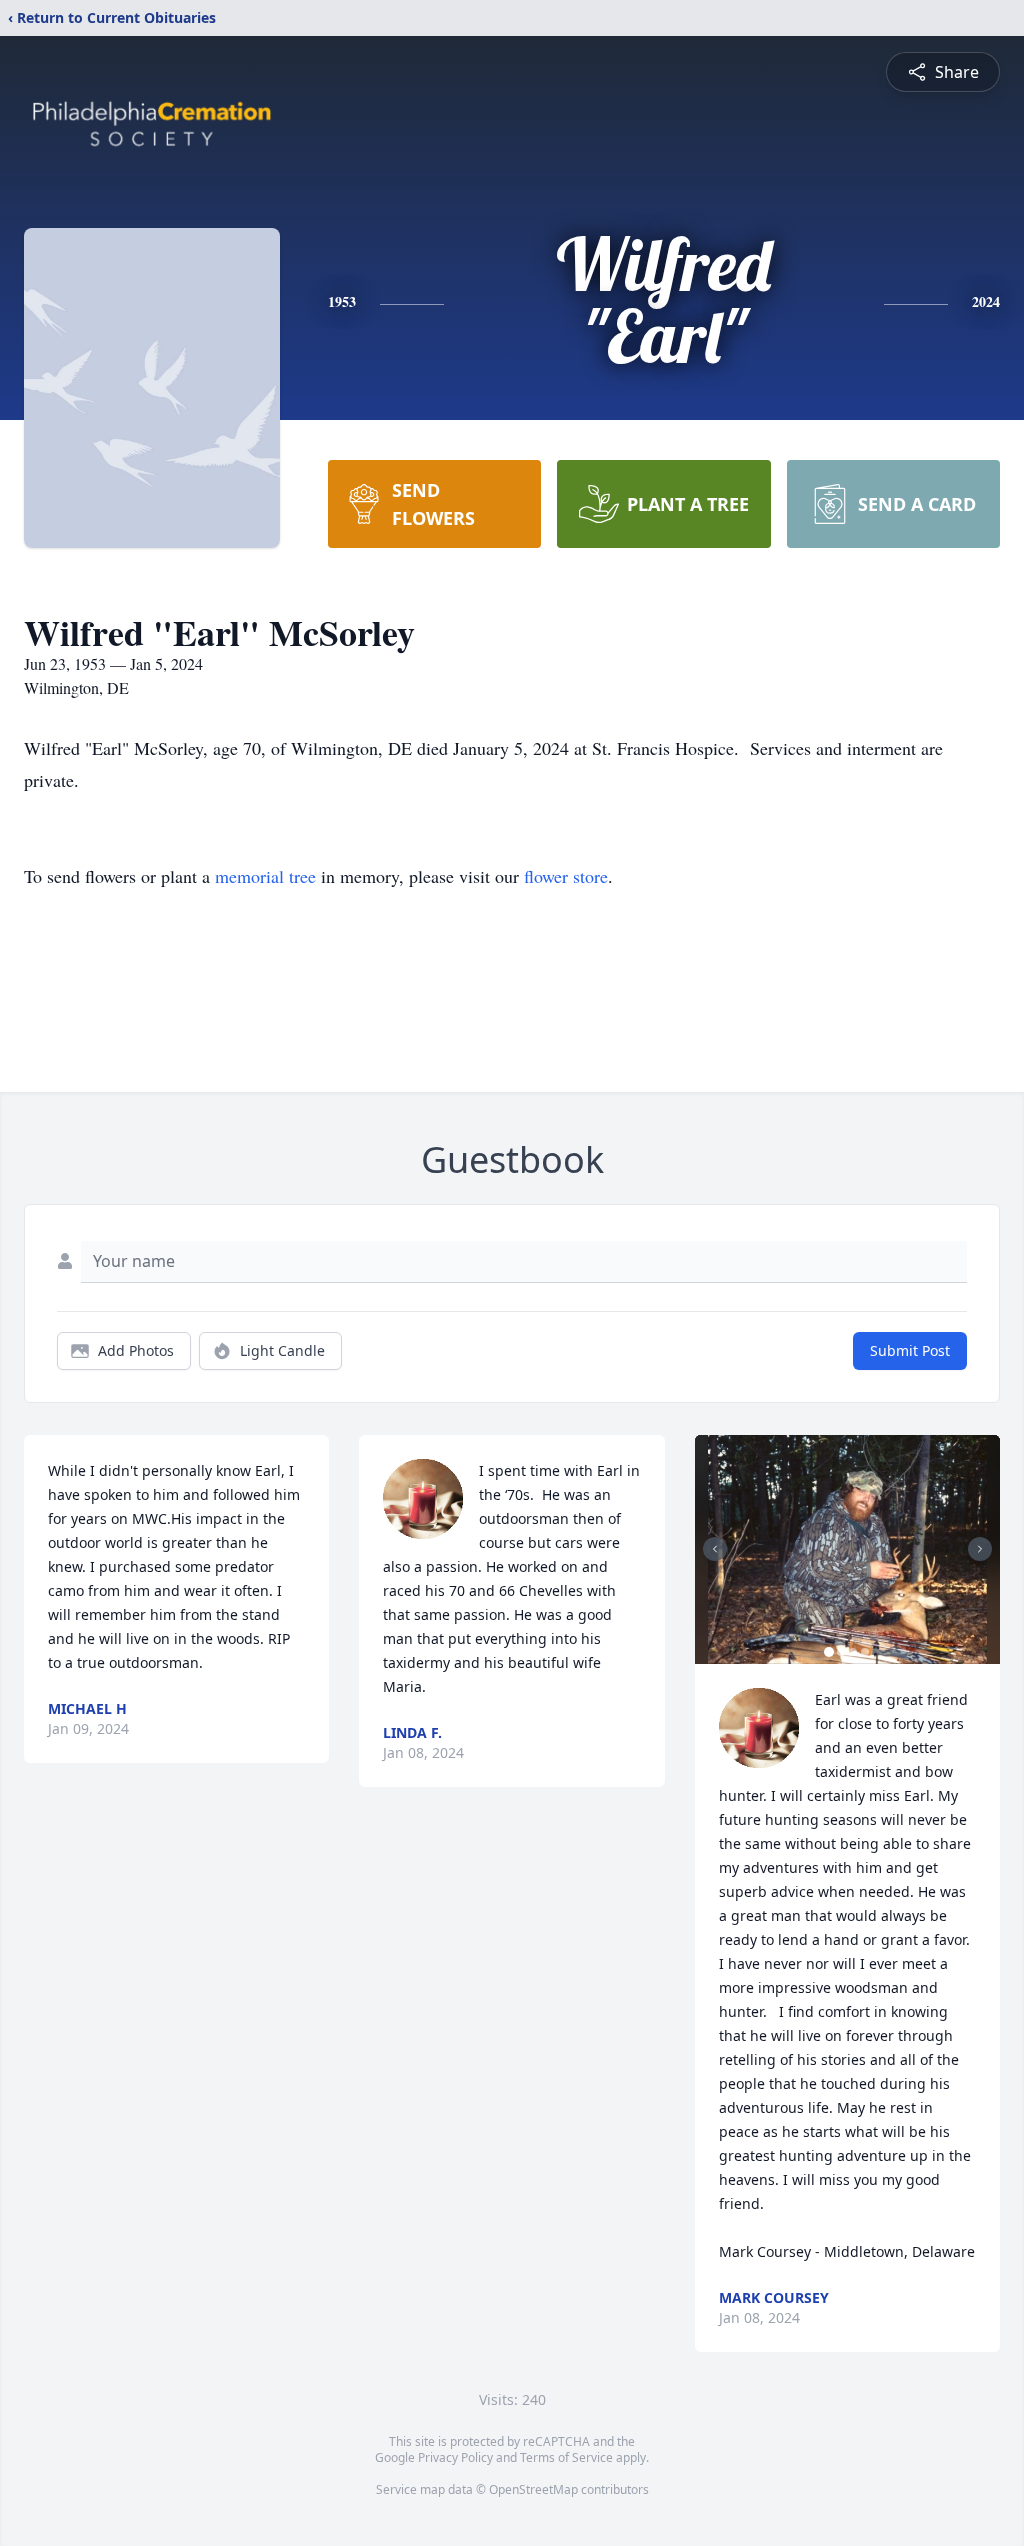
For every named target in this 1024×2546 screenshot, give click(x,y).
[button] (847, 1549)
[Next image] (980, 1549)
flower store (566, 876)
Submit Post (910, 1350)
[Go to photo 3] (853, 1652)
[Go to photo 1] (829, 1652)
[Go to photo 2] (841, 1652)
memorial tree (265, 876)
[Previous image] (715, 1549)
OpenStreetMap (533, 2489)
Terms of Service (566, 2457)
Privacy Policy (455, 2457)
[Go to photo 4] (865, 1652)
